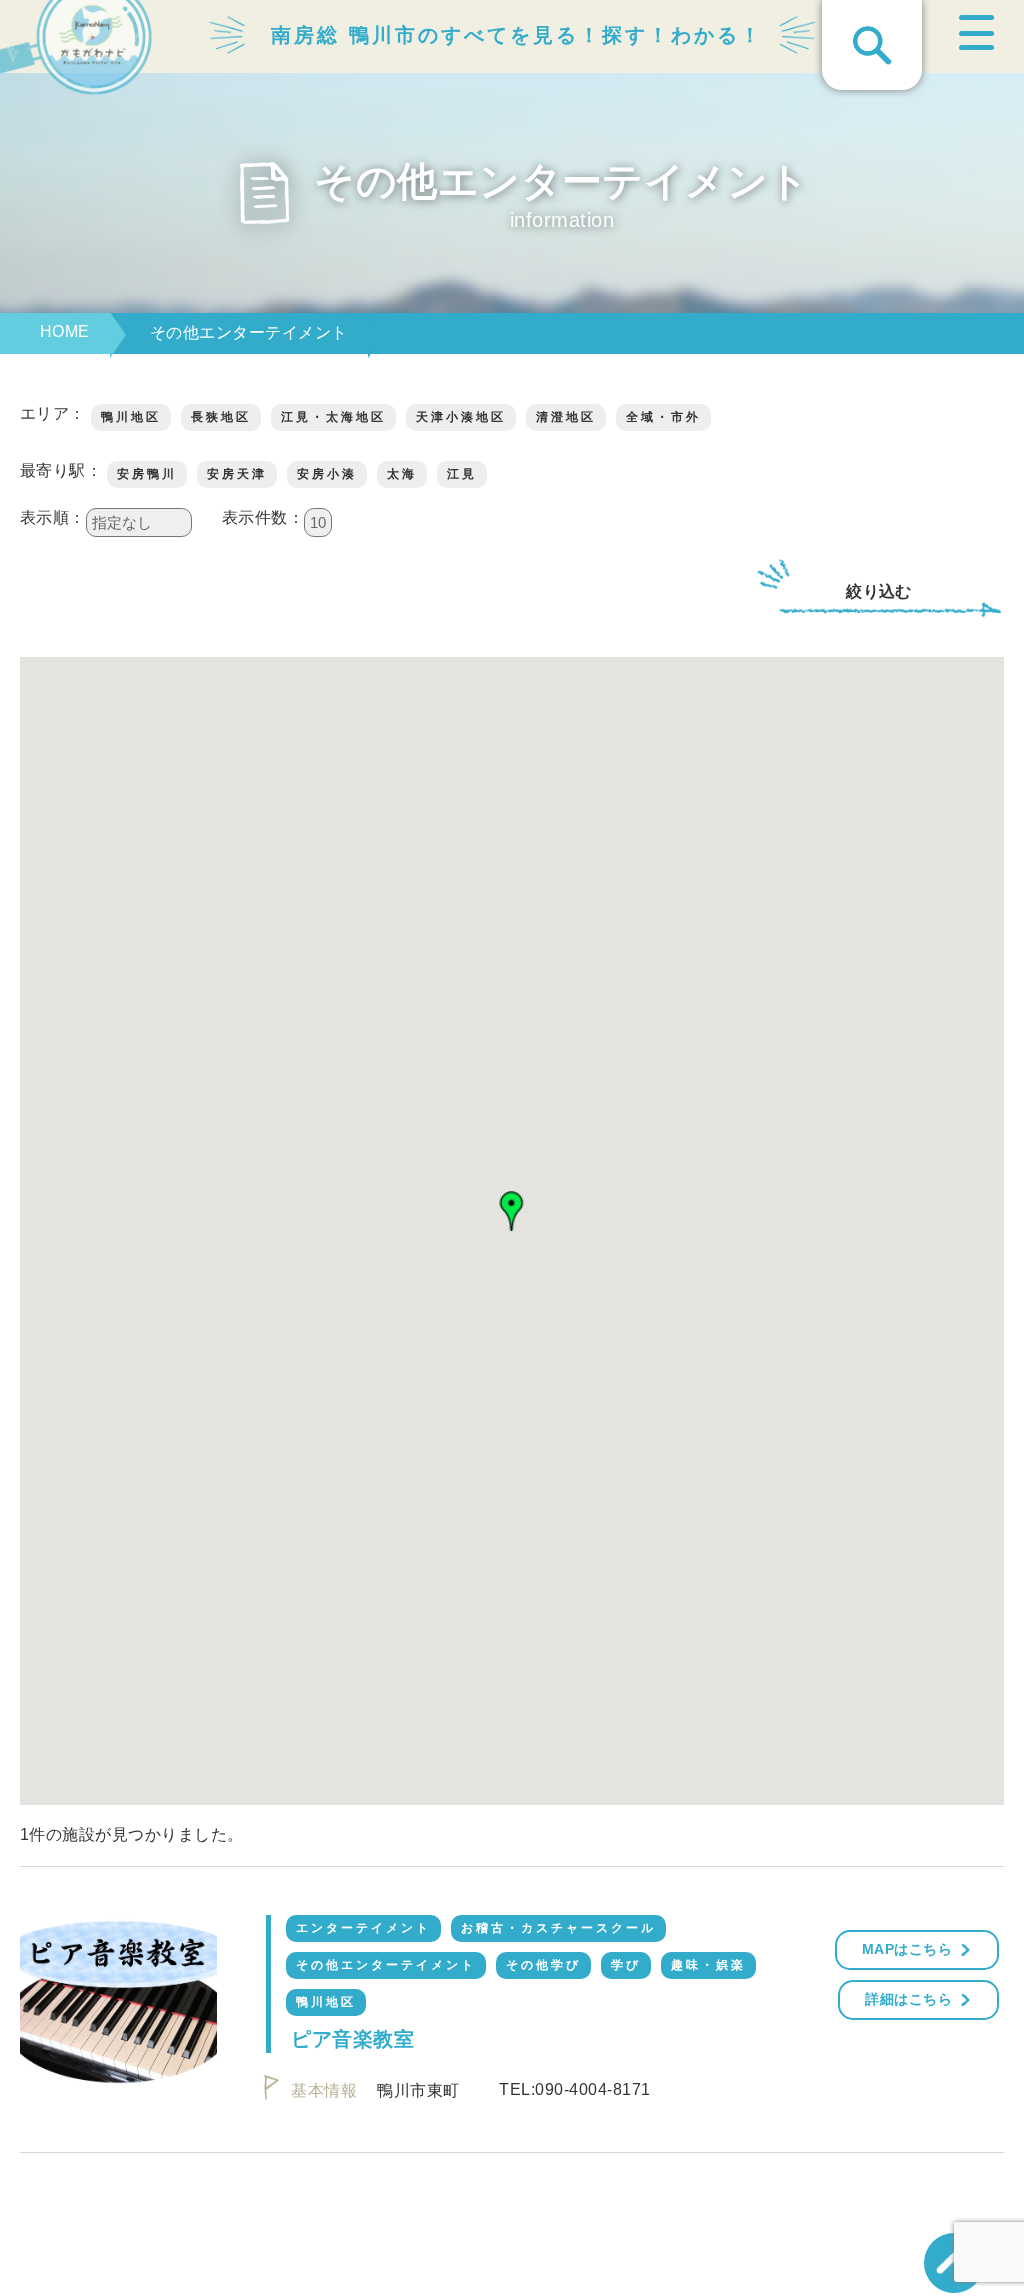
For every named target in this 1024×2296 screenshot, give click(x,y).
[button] (512, 1211)
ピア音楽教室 (352, 2039)
